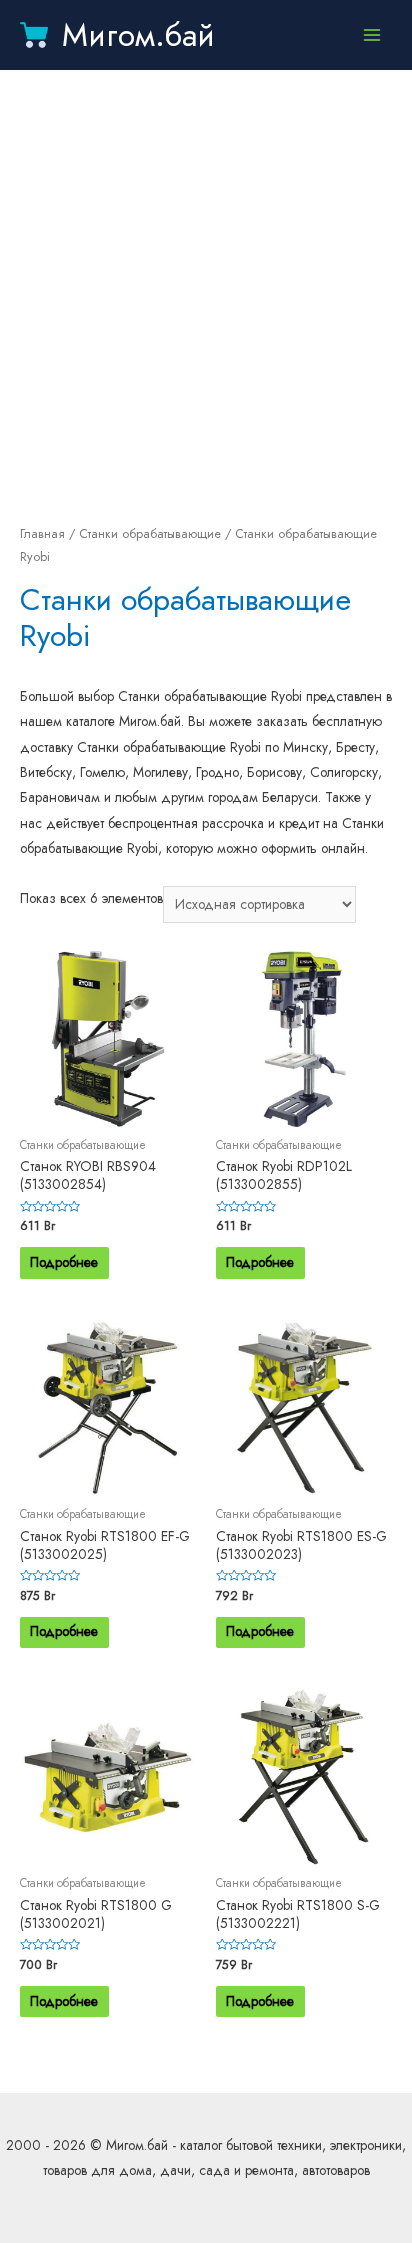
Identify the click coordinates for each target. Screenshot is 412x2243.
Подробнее (64, 1262)
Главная (42, 534)
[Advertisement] (206, 296)
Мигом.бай (138, 35)
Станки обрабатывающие (150, 534)
